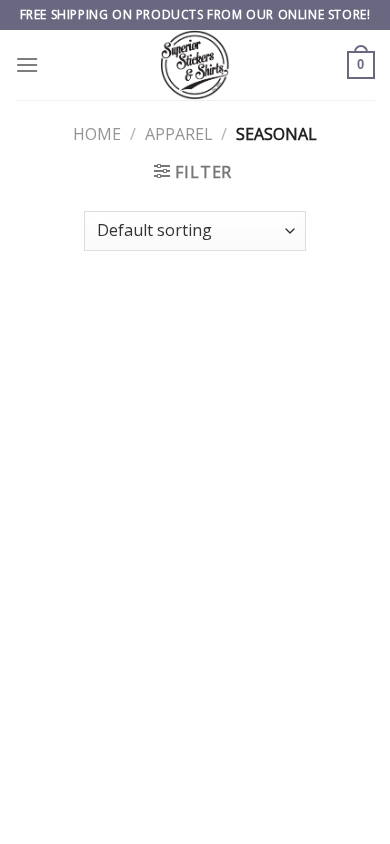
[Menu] (27, 64)
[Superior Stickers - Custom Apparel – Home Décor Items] (195, 65)
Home (97, 134)
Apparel (179, 134)
